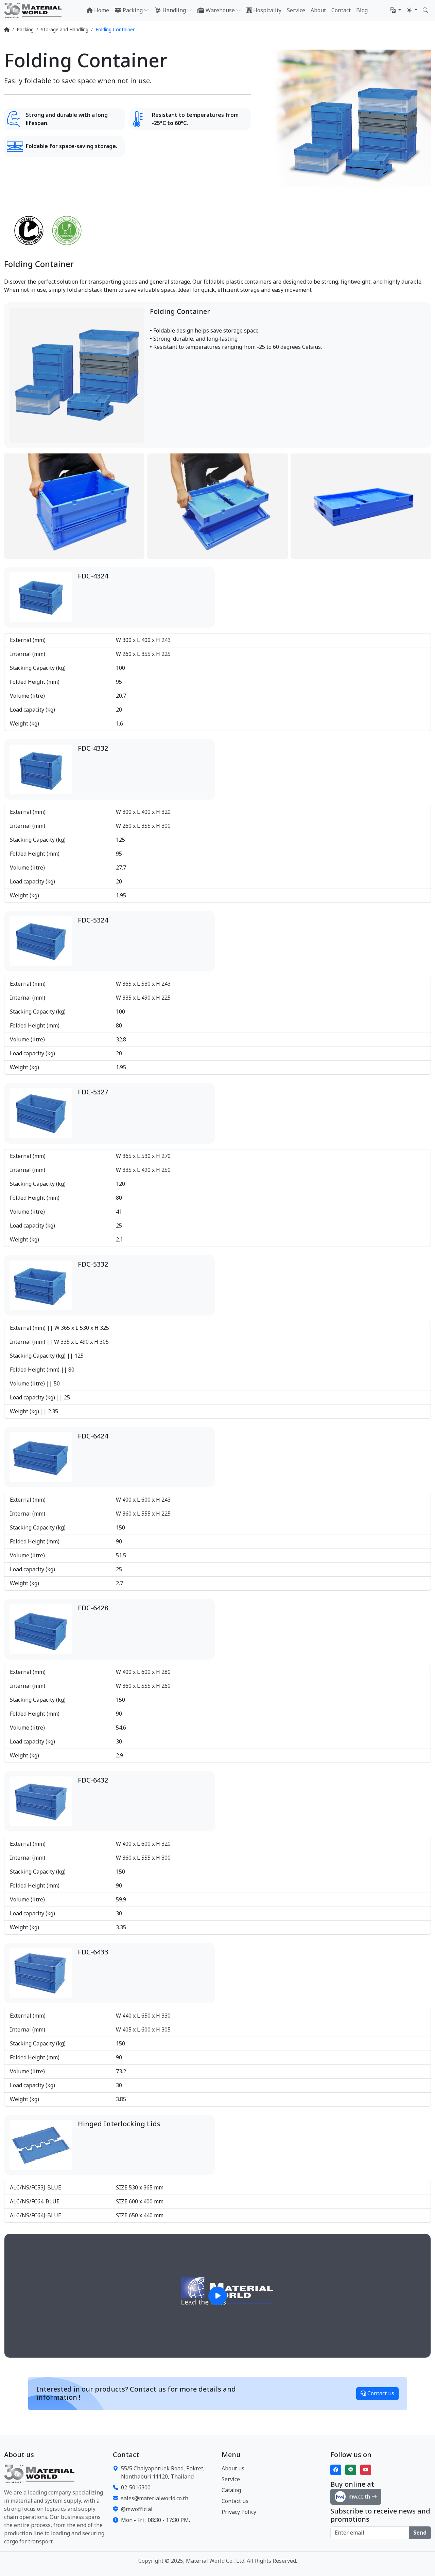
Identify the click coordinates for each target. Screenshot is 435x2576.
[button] (396, 11)
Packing (25, 30)
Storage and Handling (65, 30)
